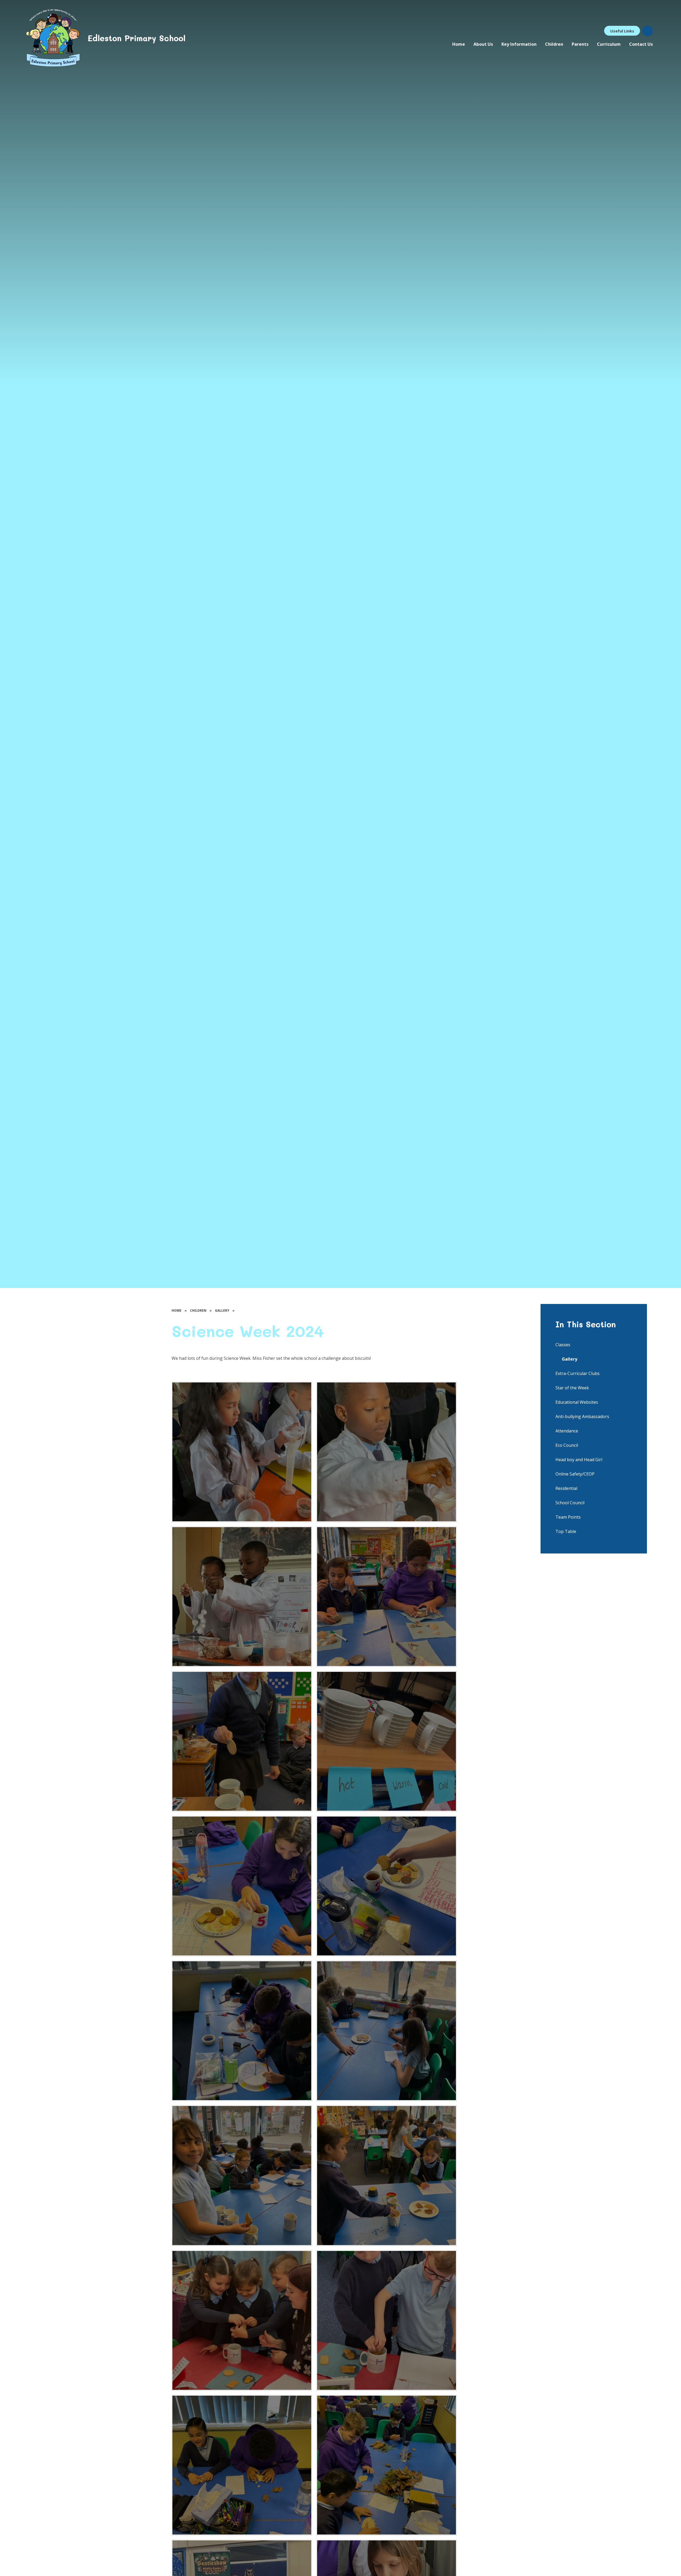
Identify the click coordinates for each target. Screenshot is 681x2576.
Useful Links (622, 31)
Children (198, 1310)
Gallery (222, 1310)
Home (177, 1310)
